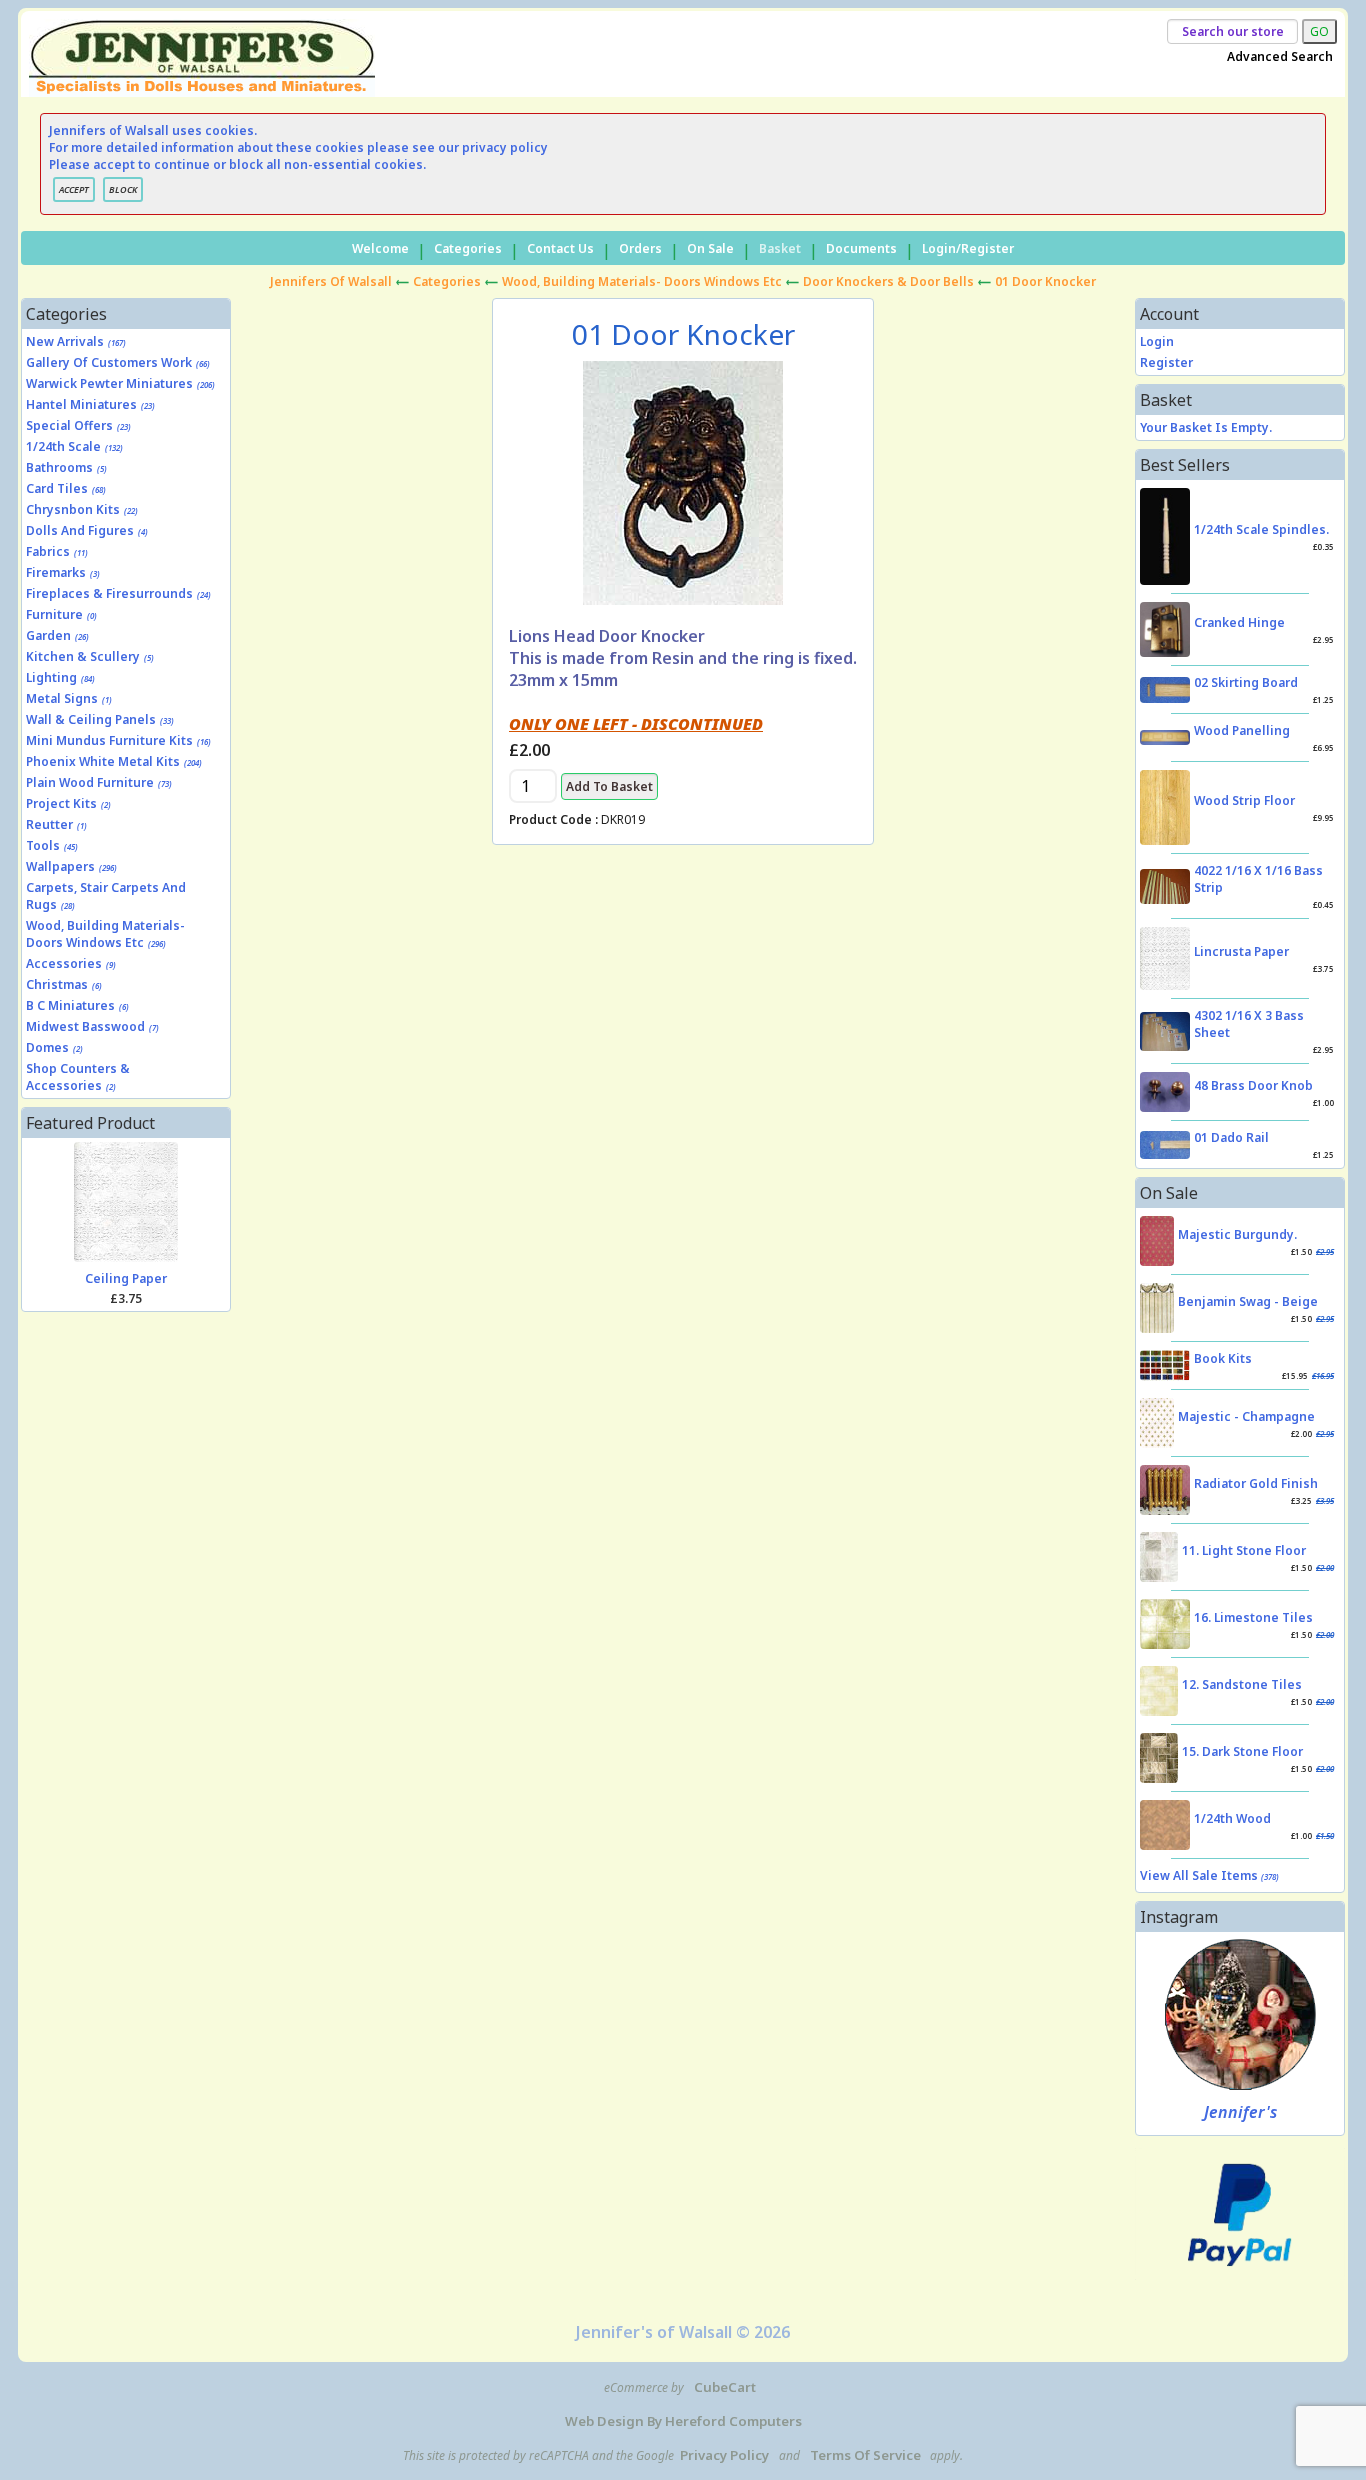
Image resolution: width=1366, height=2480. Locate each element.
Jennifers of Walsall (331, 281)
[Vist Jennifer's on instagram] (1240, 2014)
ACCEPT (74, 189)
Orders (640, 248)
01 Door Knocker (1045, 281)
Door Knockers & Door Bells (888, 281)
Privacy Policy (724, 2455)
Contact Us (560, 248)
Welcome (380, 248)
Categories (468, 248)
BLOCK (123, 189)
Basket (780, 248)
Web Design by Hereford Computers (683, 2421)
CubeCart (725, 2387)
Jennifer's (1240, 2112)
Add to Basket (609, 786)
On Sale (710, 248)
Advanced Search (1280, 56)
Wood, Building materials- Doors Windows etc (642, 281)
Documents (861, 248)
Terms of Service (865, 2455)
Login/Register (968, 248)
